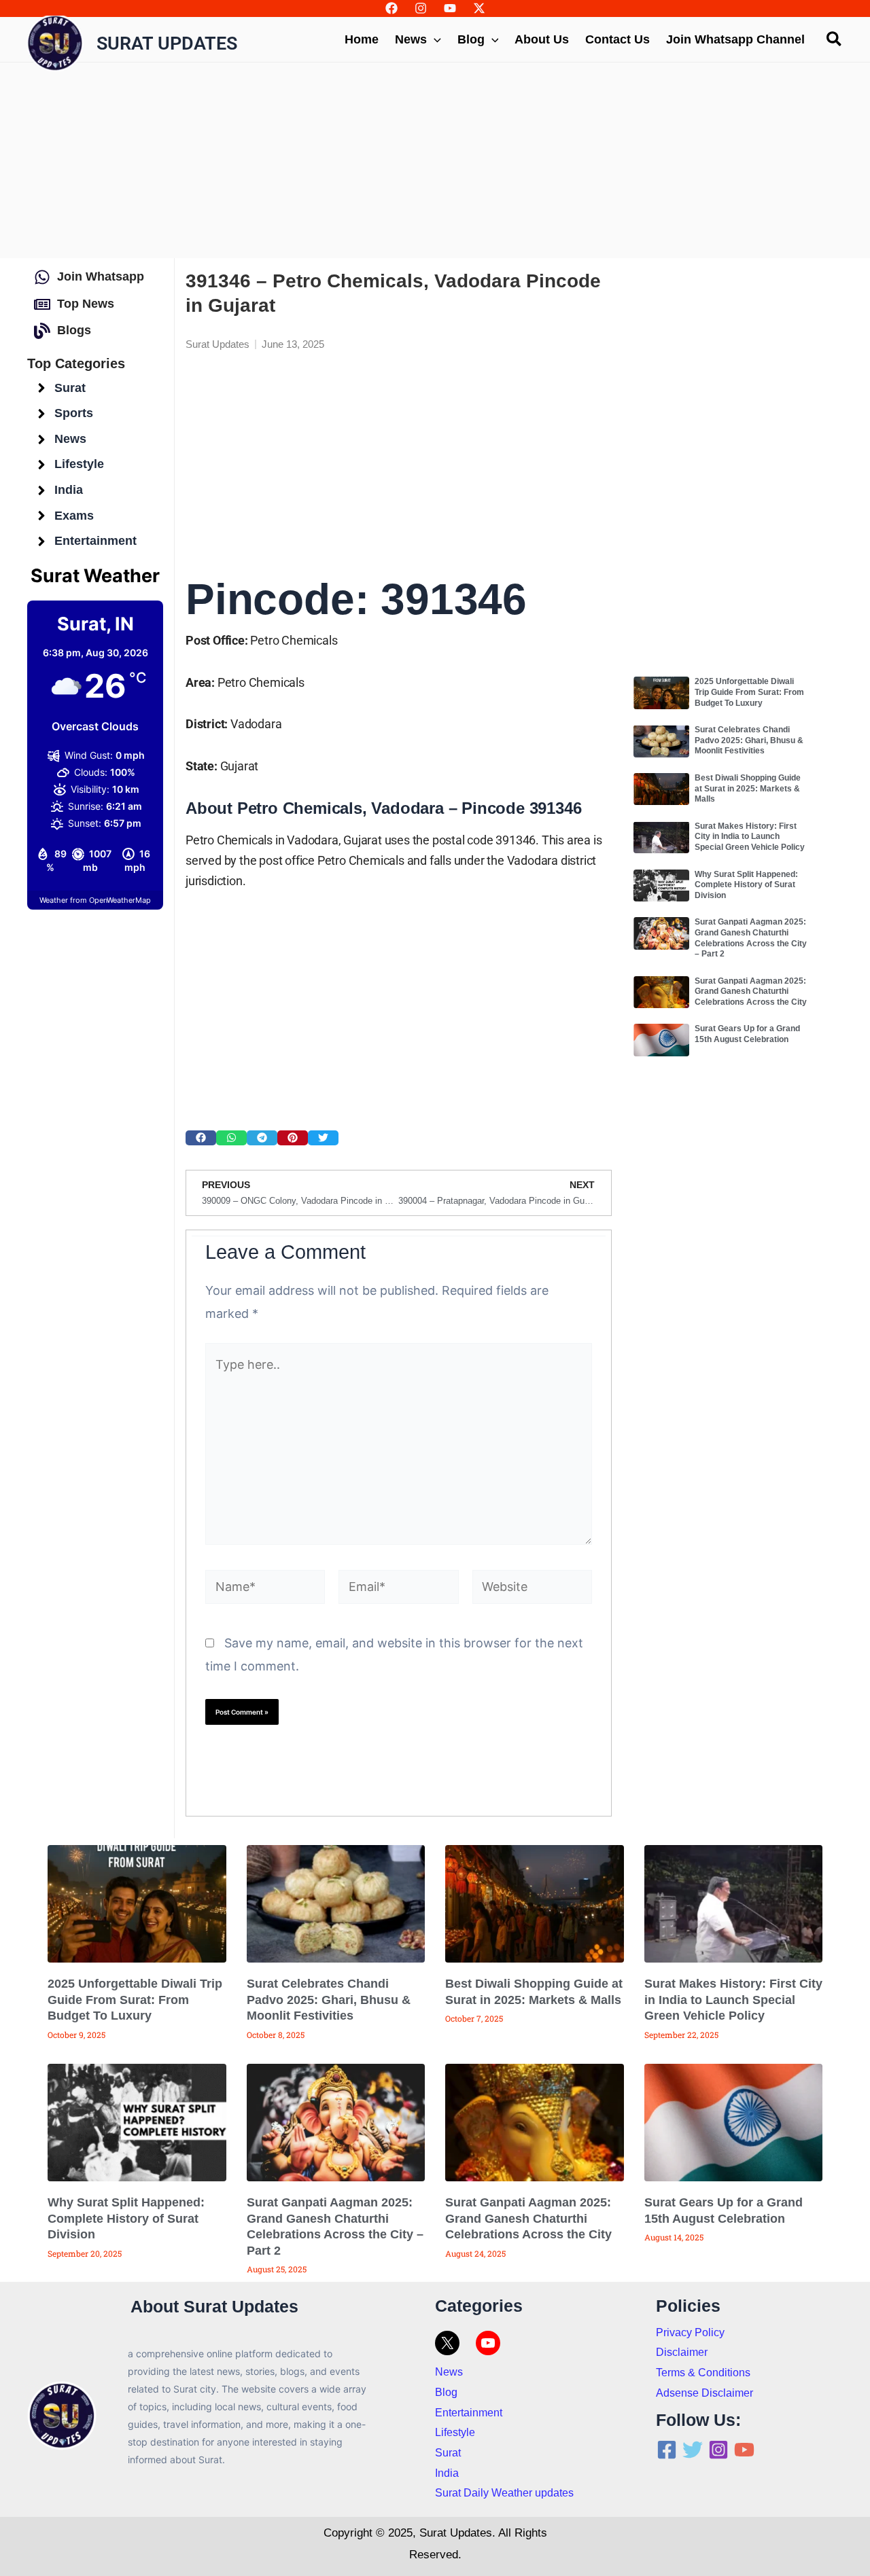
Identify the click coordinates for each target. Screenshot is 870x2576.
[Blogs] (42, 331)
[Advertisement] (435, 160)
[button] (201, 1138)
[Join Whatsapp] (42, 277)
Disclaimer (682, 2352)
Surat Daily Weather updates (504, 2493)
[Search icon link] (835, 41)
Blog (446, 2392)
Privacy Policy (690, 2332)
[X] (447, 2343)
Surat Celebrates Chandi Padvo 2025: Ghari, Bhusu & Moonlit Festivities (749, 740)
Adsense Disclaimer (704, 2393)
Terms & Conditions (703, 2373)
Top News (86, 304)
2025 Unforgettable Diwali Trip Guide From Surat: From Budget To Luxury (749, 692)
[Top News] (42, 304)
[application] (434, 39)
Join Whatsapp (101, 276)
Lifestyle (455, 2432)
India (447, 2473)
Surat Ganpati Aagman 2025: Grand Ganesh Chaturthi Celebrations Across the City (751, 991)
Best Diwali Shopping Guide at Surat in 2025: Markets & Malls (748, 788)
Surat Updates (167, 43)
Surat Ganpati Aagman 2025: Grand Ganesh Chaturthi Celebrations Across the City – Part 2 (751, 938)
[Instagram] (421, 8)
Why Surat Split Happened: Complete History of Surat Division (746, 885)
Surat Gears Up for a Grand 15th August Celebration (747, 1034)
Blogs (74, 330)
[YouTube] (450, 8)
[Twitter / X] (479, 8)
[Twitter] (693, 2450)
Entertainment (469, 2413)
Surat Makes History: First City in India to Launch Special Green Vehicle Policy (750, 837)
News (449, 2372)
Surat (448, 2453)
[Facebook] (391, 8)
